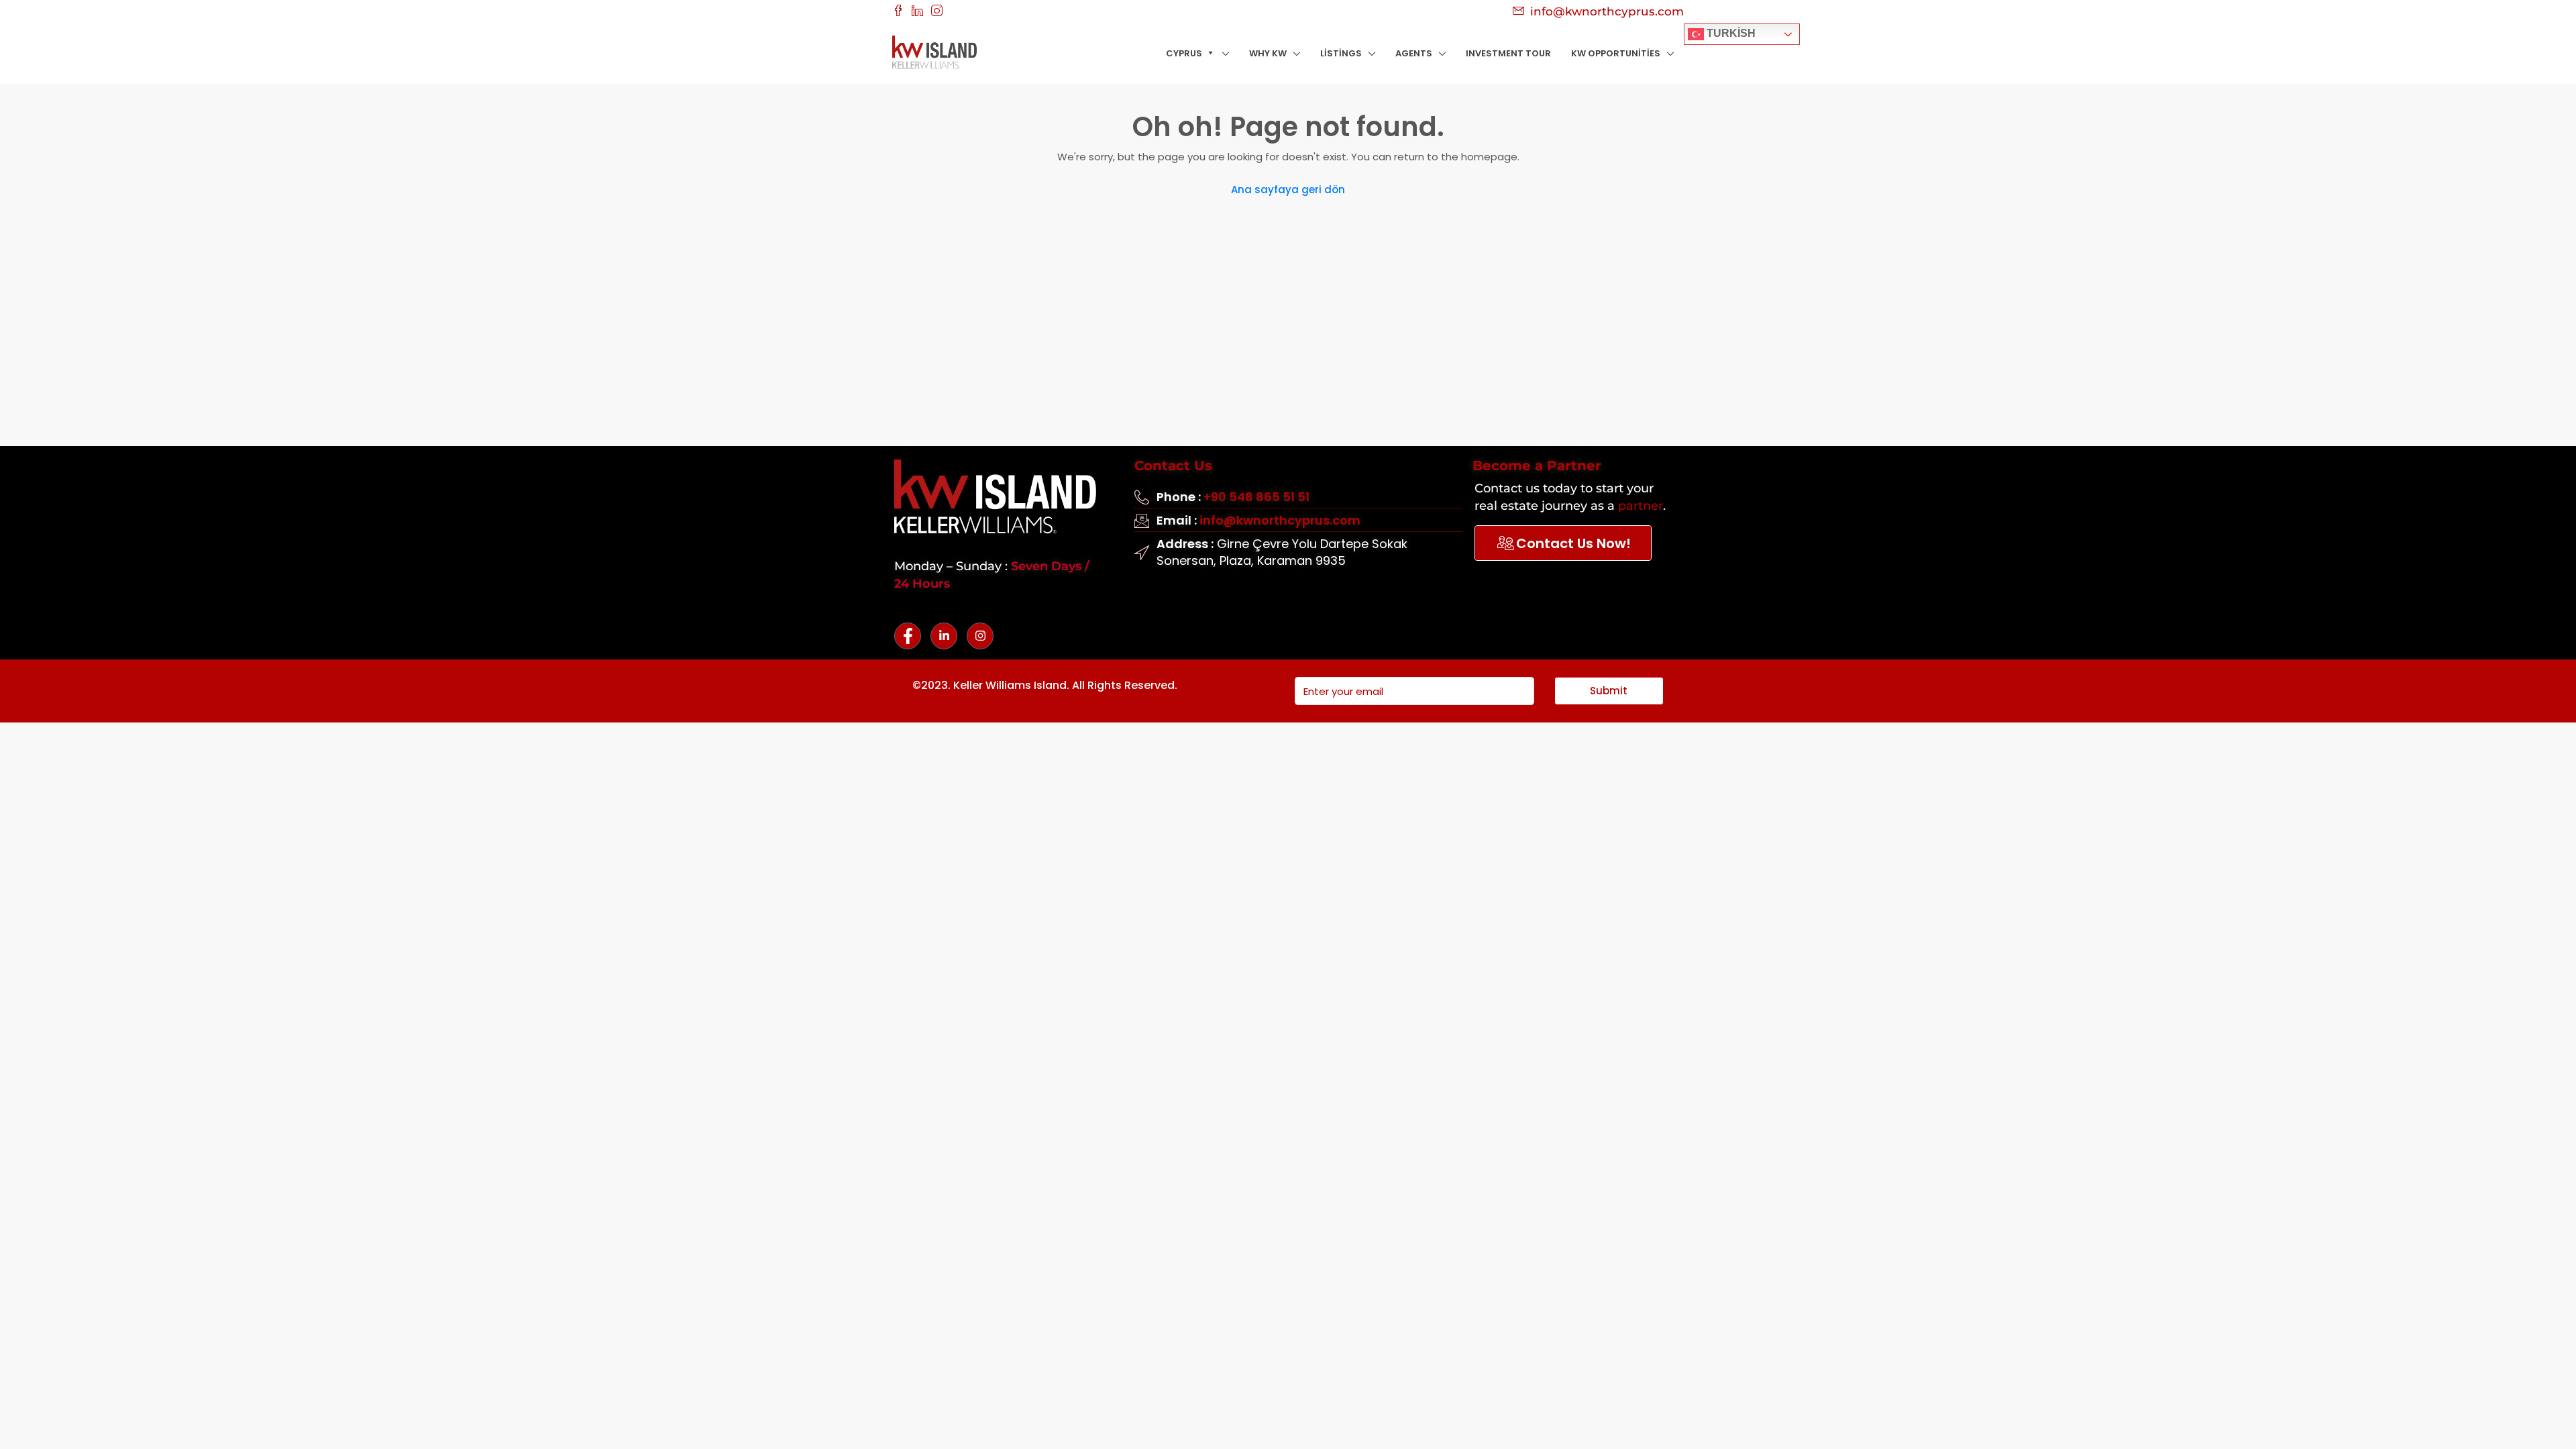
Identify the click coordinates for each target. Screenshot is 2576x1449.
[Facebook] (908, 636)
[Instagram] (980, 636)
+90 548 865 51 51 (1256, 497)
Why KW (1268, 53)
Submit (1609, 691)
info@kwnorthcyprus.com (1280, 520)
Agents (1414, 53)
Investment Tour (1508, 53)
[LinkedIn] (944, 636)
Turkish (1730, 33)
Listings (1341, 53)
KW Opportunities (1616, 53)
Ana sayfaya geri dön (1288, 190)
